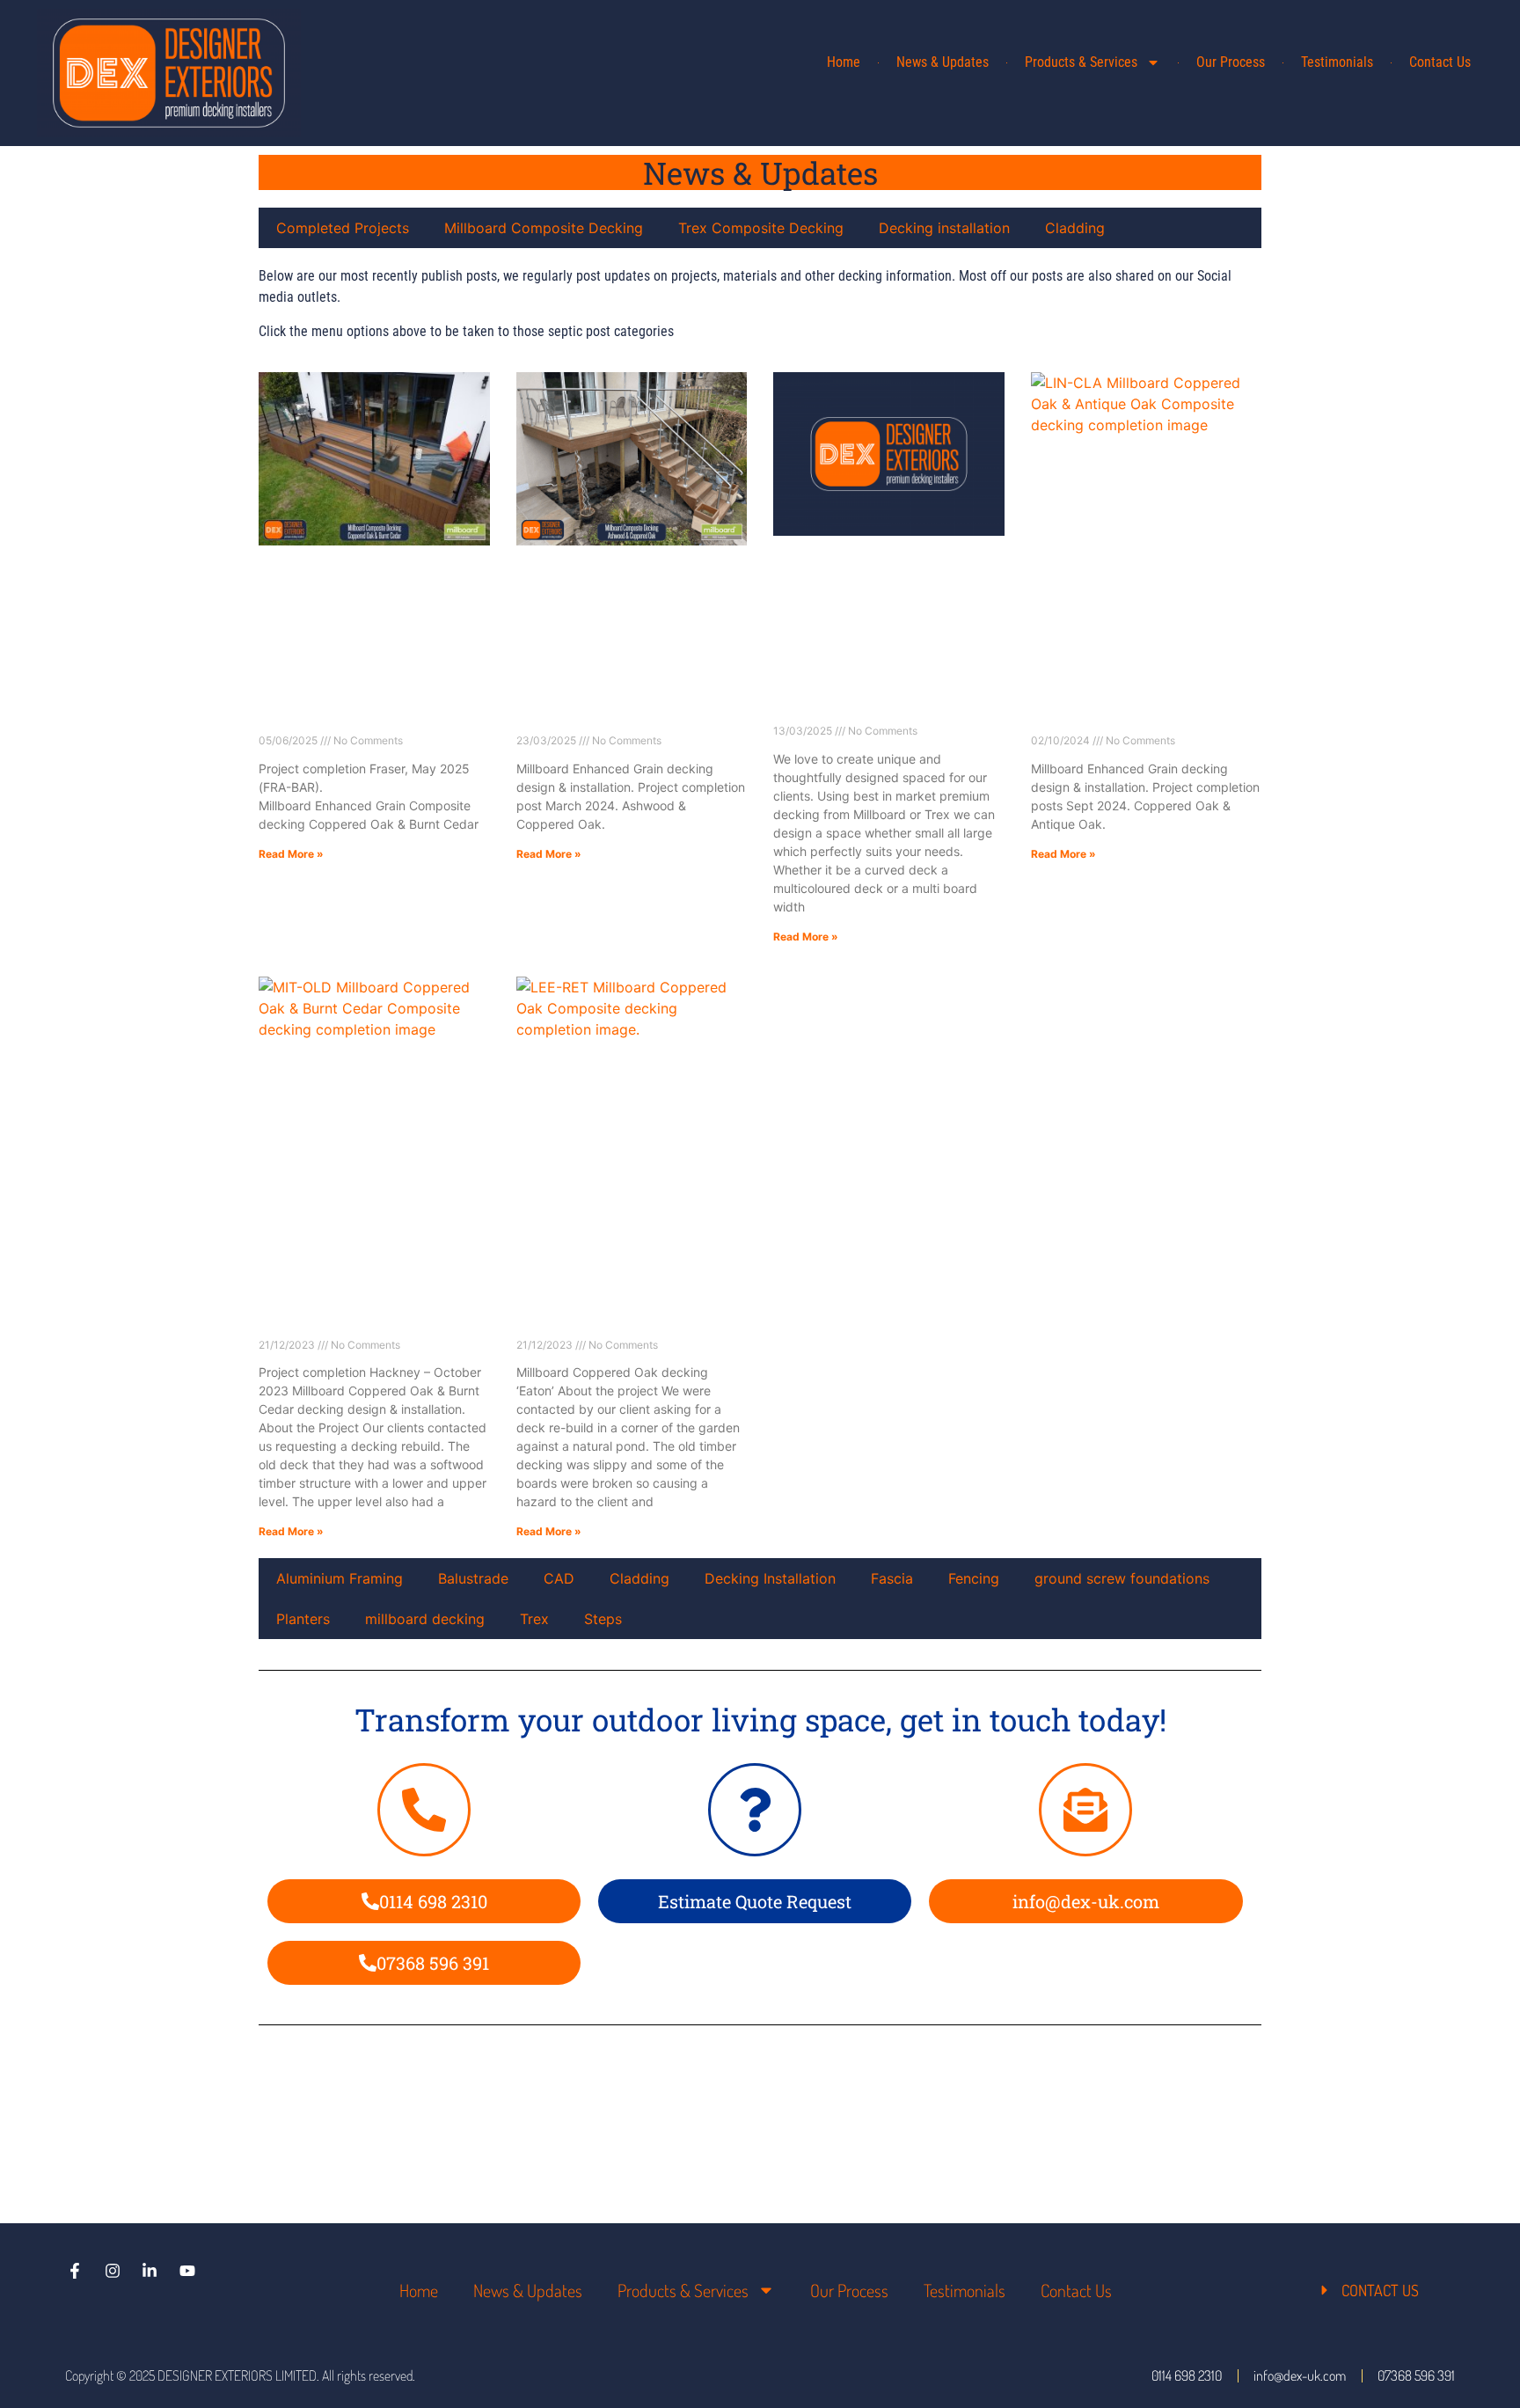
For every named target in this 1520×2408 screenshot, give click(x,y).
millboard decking (425, 1619)
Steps (603, 1619)
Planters (303, 1619)
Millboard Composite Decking (544, 228)
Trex (534, 1619)
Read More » (291, 854)
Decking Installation (770, 1578)
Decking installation (944, 228)
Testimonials (1337, 62)
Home (844, 62)
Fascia (892, 1578)
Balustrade (473, 1578)
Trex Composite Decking (761, 228)
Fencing (974, 1578)
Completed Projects (343, 228)
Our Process (1231, 62)
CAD (559, 1578)
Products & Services (1081, 62)
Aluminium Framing (340, 1578)
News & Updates (943, 62)
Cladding (1075, 228)
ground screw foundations (1122, 1578)
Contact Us (1440, 62)
